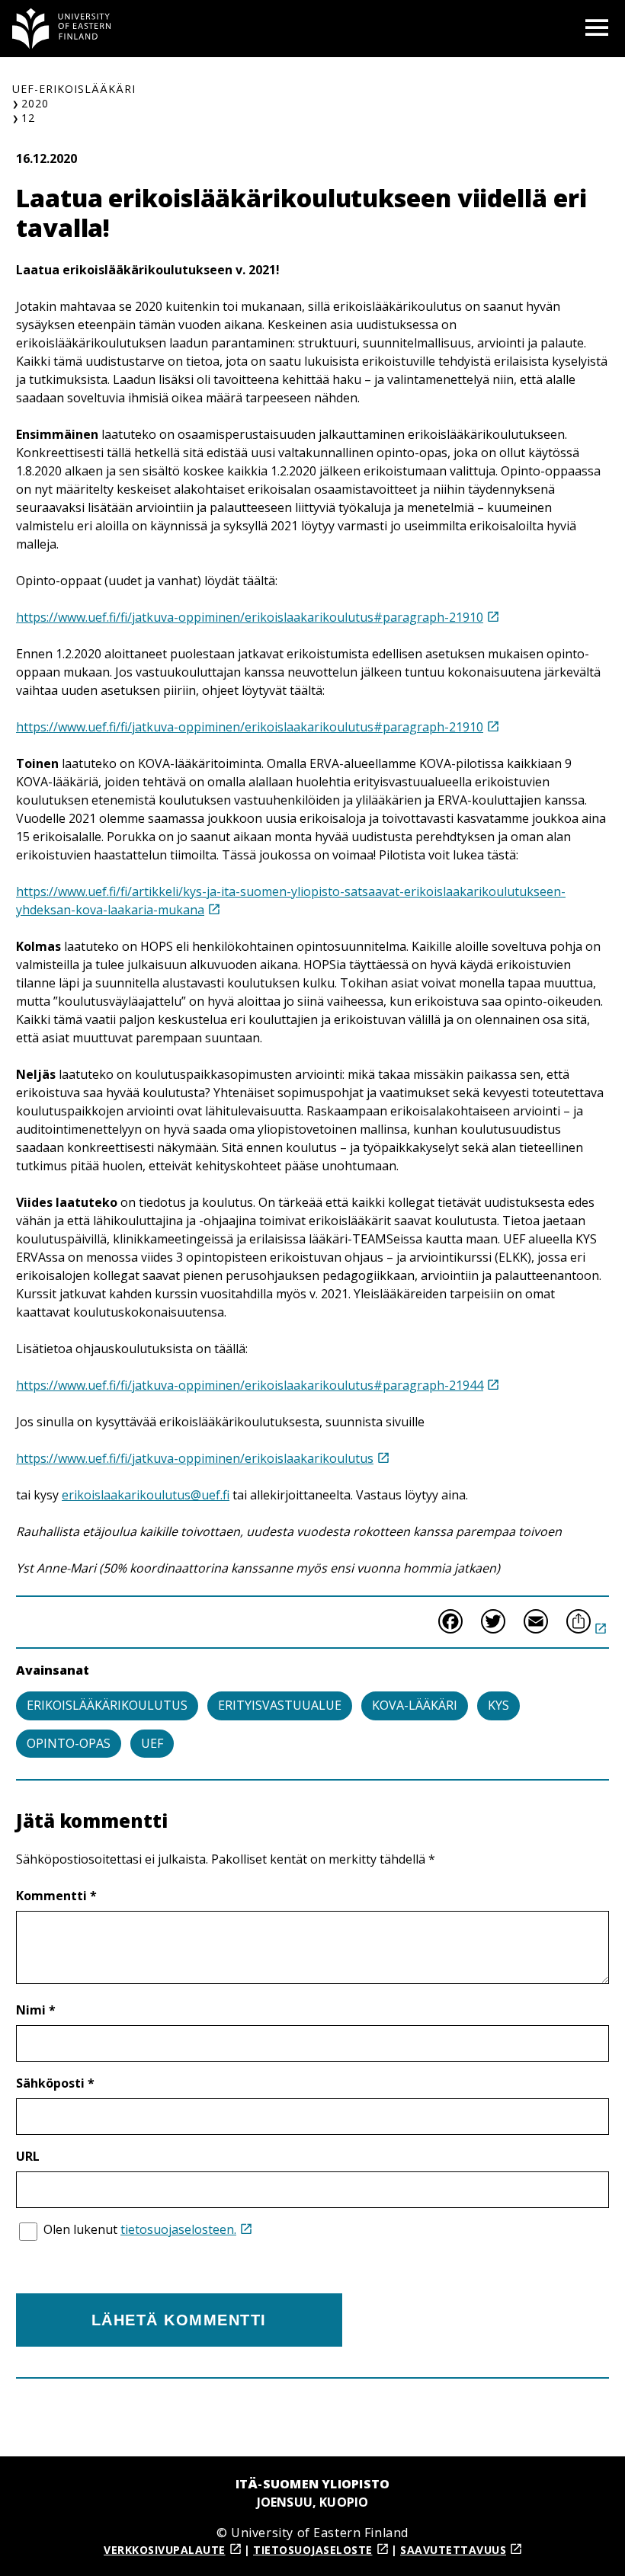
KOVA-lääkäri (415, 1705)
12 (28, 118)
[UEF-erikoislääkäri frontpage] (62, 29)
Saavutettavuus (453, 2550)
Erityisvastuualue (280, 1705)
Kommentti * (56, 1896)
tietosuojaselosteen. (178, 2229)
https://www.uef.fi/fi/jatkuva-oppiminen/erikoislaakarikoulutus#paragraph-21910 (250, 617)
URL (28, 2156)
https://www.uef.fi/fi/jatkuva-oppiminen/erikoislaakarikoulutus (195, 1458)
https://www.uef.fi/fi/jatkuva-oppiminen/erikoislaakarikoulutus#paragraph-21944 (250, 1385)
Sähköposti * (55, 2083)
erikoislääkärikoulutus (107, 1705)
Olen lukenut (140, 2229)
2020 (35, 103)
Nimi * (36, 2010)
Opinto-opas (69, 1743)
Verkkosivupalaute (165, 2550)
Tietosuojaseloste (313, 2550)
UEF (152, 1743)
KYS (498, 1705)
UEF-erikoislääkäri (74, 89)
